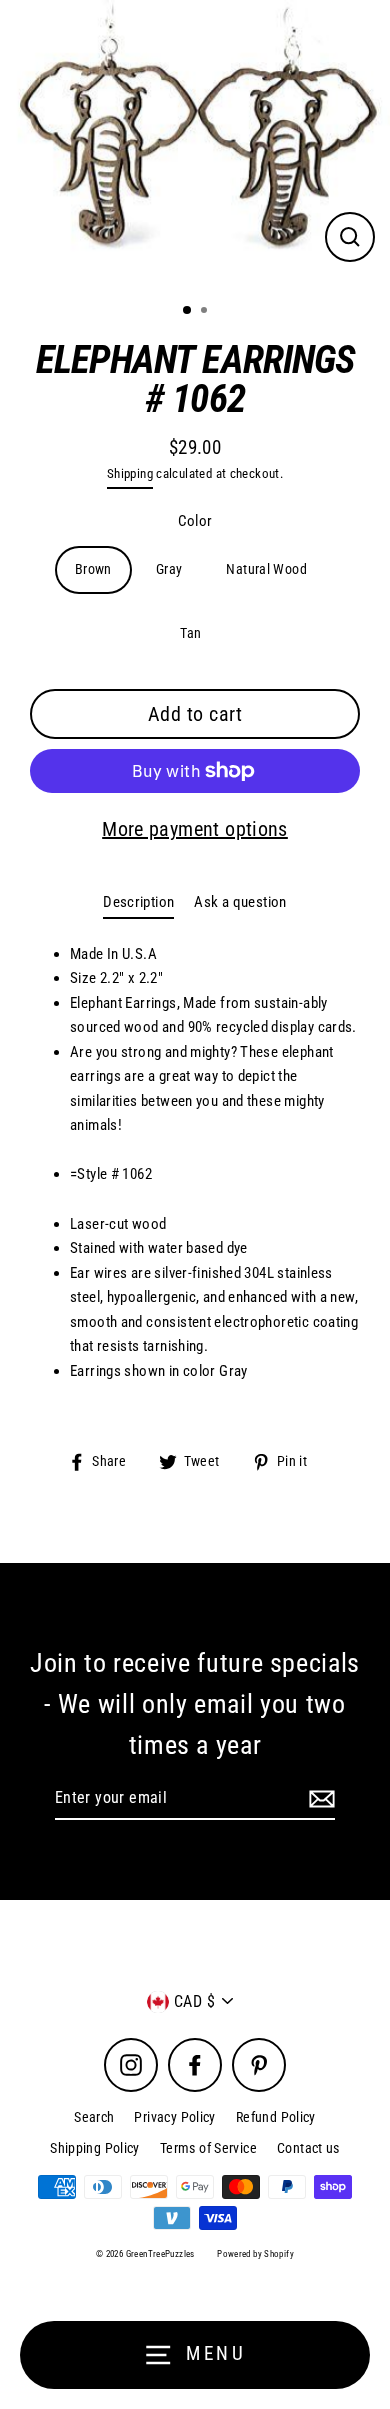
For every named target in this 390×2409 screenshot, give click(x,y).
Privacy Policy (174, 2117)
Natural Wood (266, 569)
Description (138, 902)
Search (94, 2117)
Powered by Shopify (255, 2254)
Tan (190, 633)
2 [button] (206, 312)
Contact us (308, 2148)
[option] (195, 143)
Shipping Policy (95, 2148)
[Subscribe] (319, 1799)
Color (195, 521)
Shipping (130, 473)
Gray (169, 569)
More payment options (195, 829)
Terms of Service (208, 2148)
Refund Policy (276, 2117)
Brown (93, 569)
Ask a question (240, 902)
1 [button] (188, 311)
